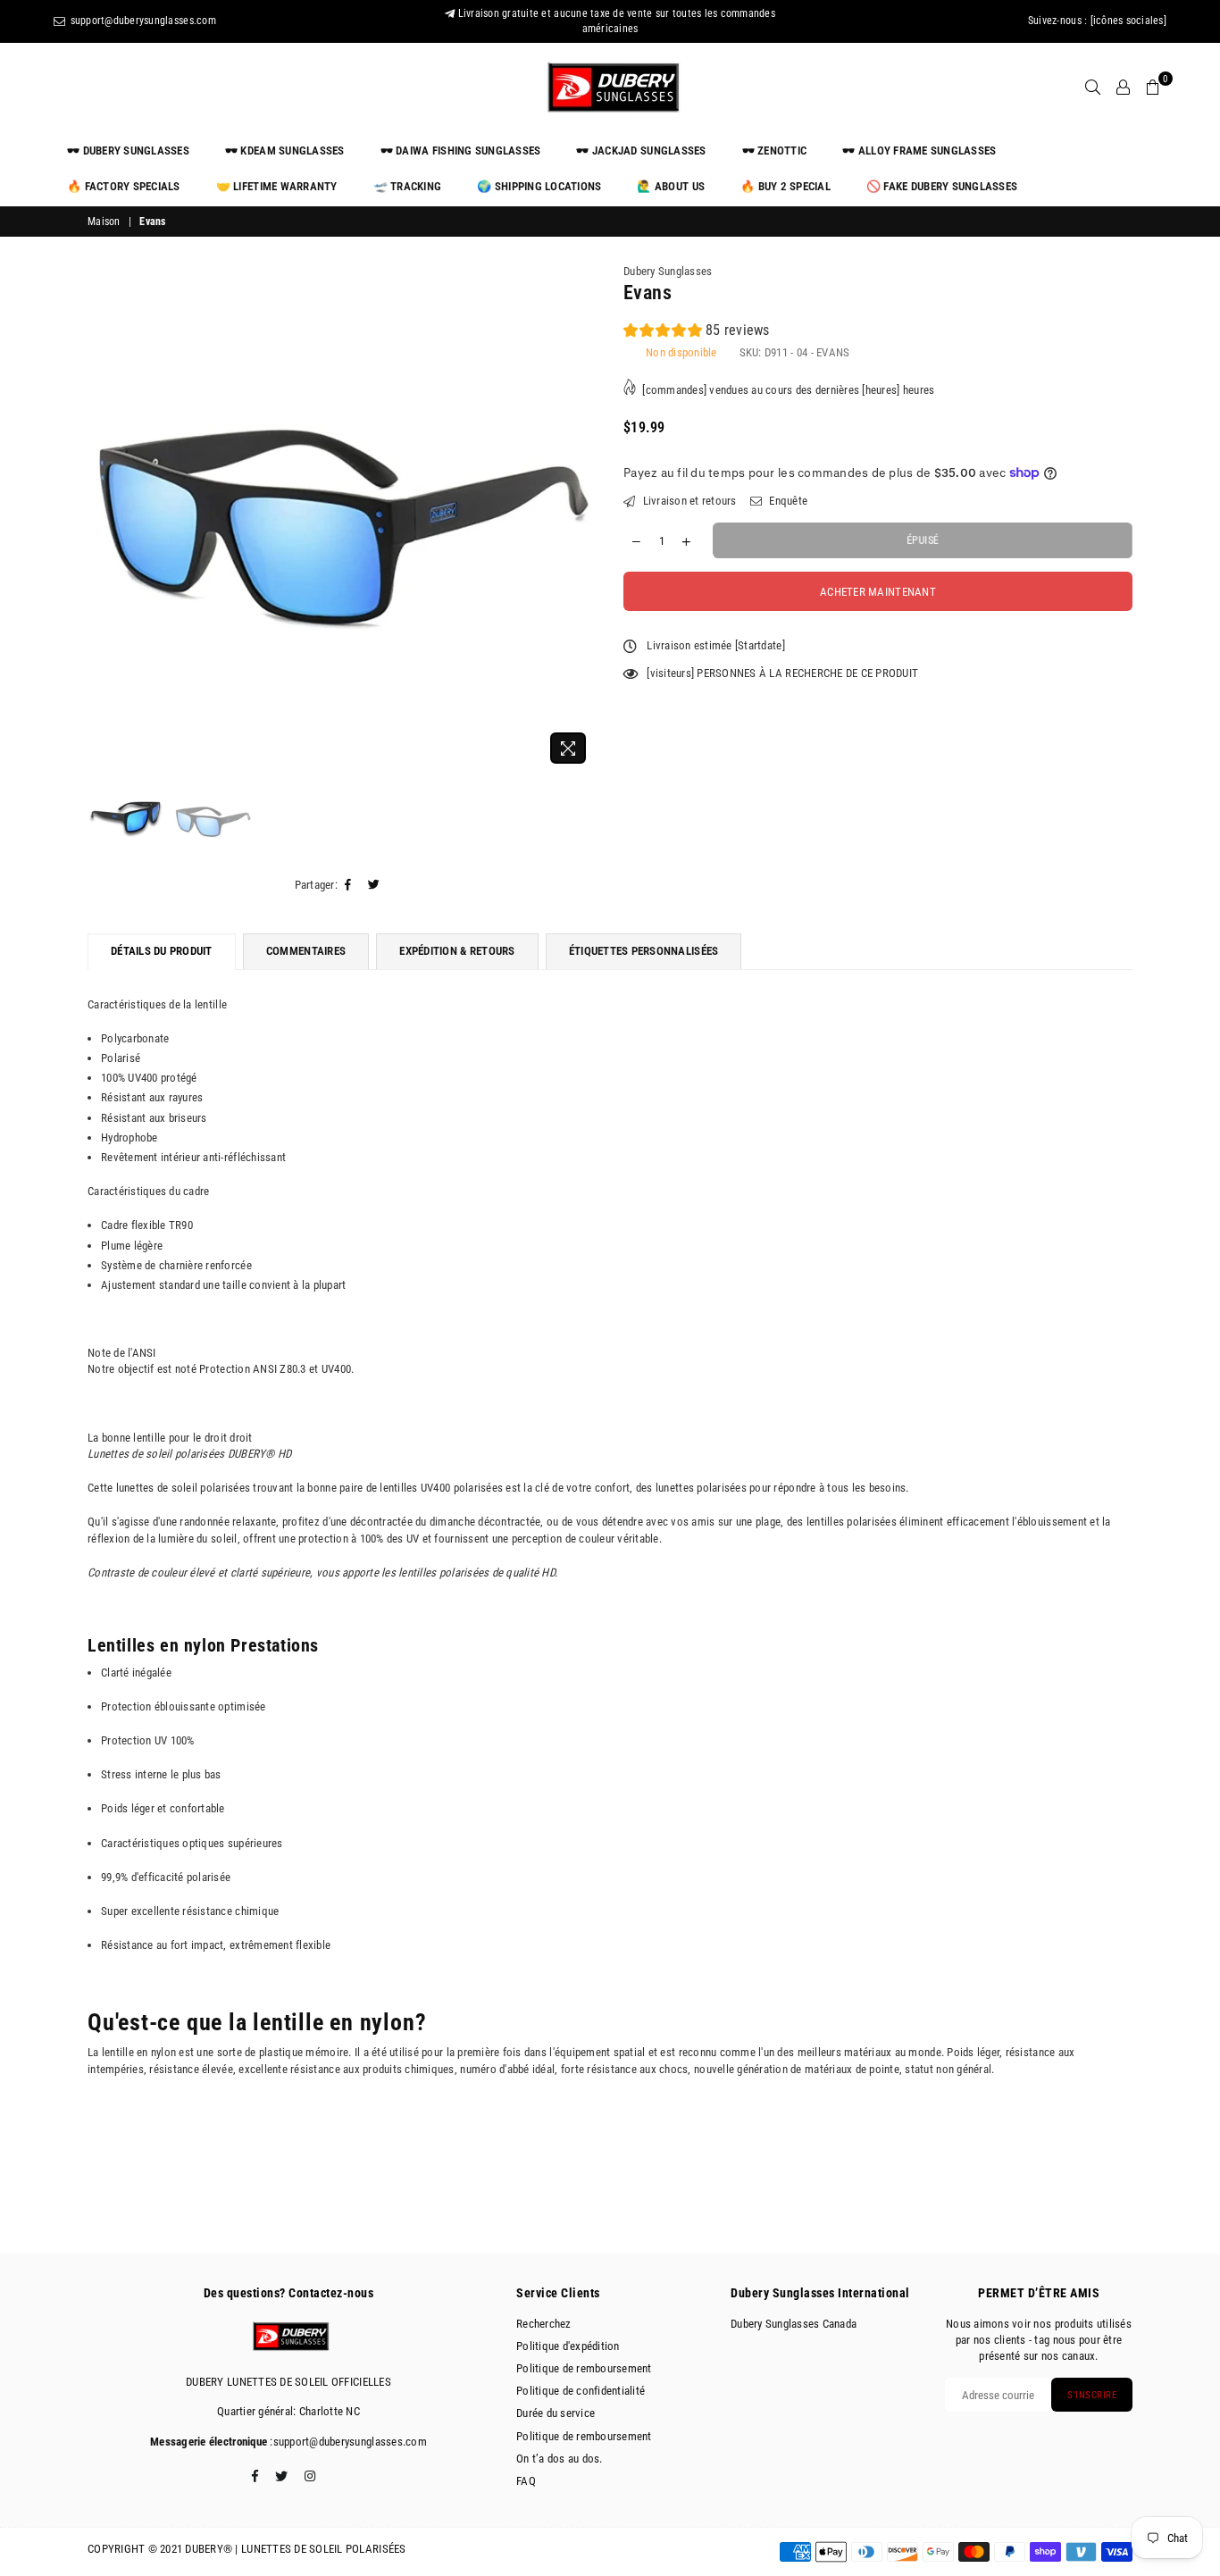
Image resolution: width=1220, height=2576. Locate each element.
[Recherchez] (1093, 88)
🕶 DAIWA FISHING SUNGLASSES (461, 151)
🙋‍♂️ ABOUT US (671, 186)
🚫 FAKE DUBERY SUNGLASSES (942, 186)
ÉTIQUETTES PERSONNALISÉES (644, 951)
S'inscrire (1092, 2395)
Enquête (787, 501)
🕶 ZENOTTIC (775, 151)
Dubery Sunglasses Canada (794, 2324)
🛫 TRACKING (408, 186)
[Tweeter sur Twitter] (374, 885)
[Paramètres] (1123, 88)
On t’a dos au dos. (560, 2459)
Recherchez (544, 2324)
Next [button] (581, 518)
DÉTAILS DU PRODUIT (162, 951)
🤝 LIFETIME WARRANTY (277, 186)
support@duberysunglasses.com (142, 21)
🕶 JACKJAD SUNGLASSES (641, 151)
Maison (104, 222)
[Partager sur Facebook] (348, 885)
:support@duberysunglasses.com (347, 2442)
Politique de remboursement (584, 2368)
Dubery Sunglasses (668, 271)
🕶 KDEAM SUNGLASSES (285, 151)
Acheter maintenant (878, 592)
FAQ (526, 2481)
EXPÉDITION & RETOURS (457, 951)
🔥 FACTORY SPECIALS (124, 186)
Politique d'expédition (568, 2346)
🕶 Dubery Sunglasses (128, 151)
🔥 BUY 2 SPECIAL (785, 186)
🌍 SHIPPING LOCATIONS (539, 186)
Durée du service (556, 2413)
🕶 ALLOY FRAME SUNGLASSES (919, 151)
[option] (342, 518)
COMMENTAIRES (306, 951)
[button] (697, 333)
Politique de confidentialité (581, 2391)
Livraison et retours (688, 501)
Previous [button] (103, 518)
